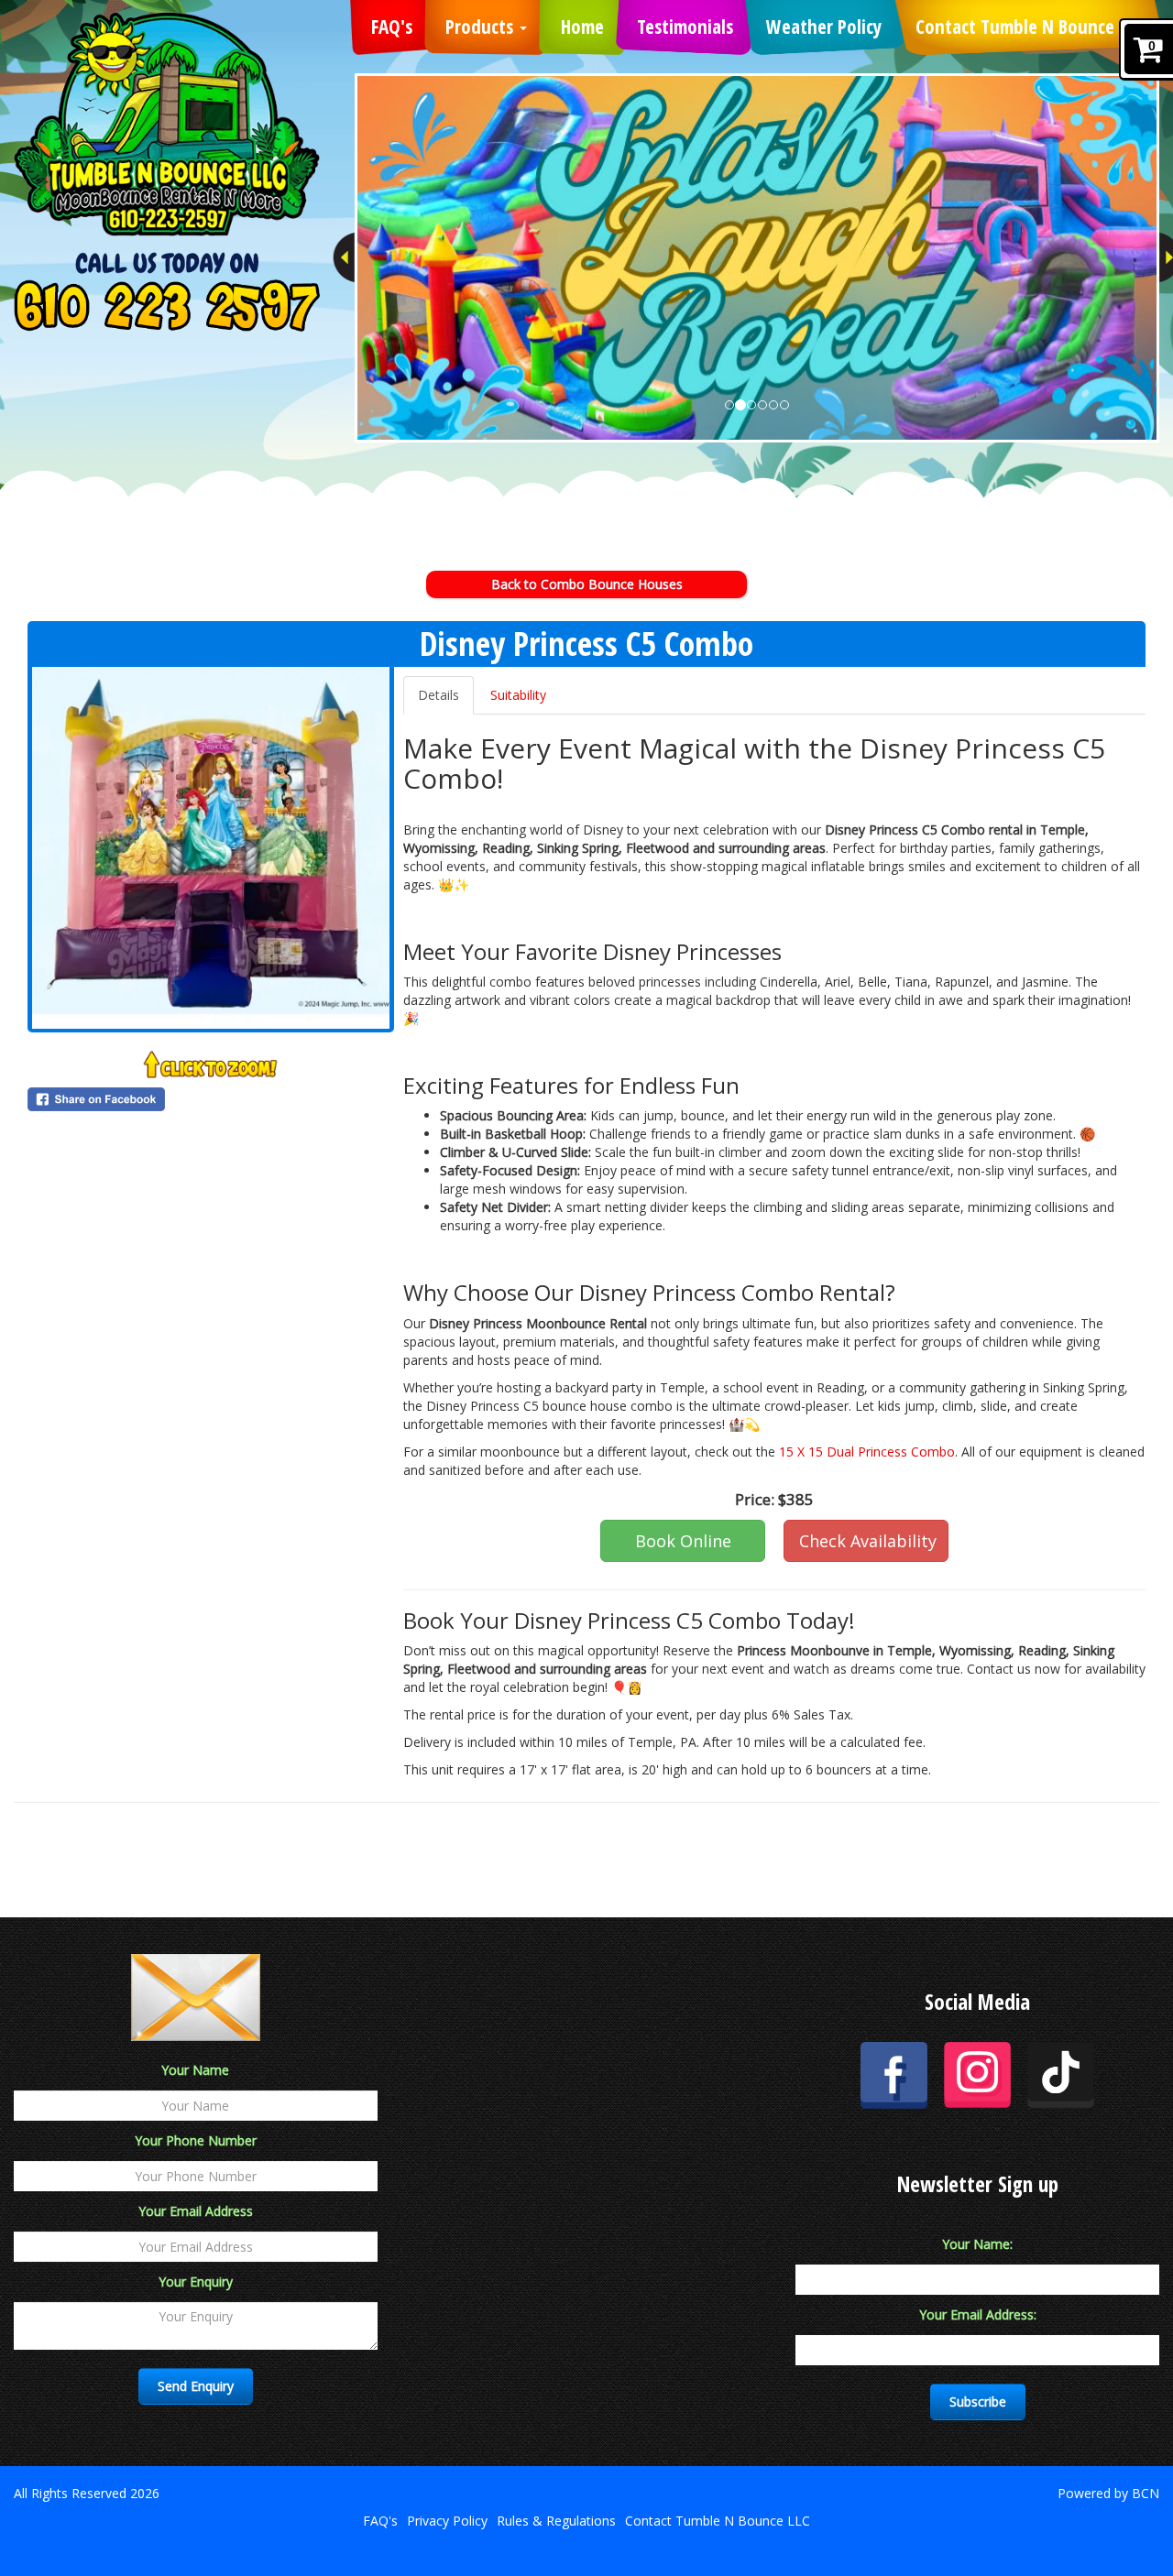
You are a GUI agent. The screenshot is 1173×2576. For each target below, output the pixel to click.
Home (582, 27)
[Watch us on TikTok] (1061, 2074)
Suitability (518, 695)
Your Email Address (196, 2211)
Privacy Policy (447, 2521)
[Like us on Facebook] (894, 2074)
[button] (343, 257)
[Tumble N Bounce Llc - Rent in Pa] (167, 124)
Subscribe (978, 2401)
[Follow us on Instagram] (977, 2074)
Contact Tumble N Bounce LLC (1029, 27)
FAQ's (392, 27)
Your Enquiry (196, 2281)
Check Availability (868, 1541)
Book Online (683, 1541)
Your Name (195, 2070)
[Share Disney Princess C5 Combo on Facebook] (211, 1099)
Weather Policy (824, 27)
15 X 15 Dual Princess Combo (867, 1452)
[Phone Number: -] (167, 305)
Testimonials (685, 27)
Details (439, 695)
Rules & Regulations (556, 2521)
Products (482, 27)
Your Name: (977, 2244)
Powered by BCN (1108, 2493)
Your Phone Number (196, 2140)
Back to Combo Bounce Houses (587, 584)
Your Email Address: (978, 2314)
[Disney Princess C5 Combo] (211, 848)
